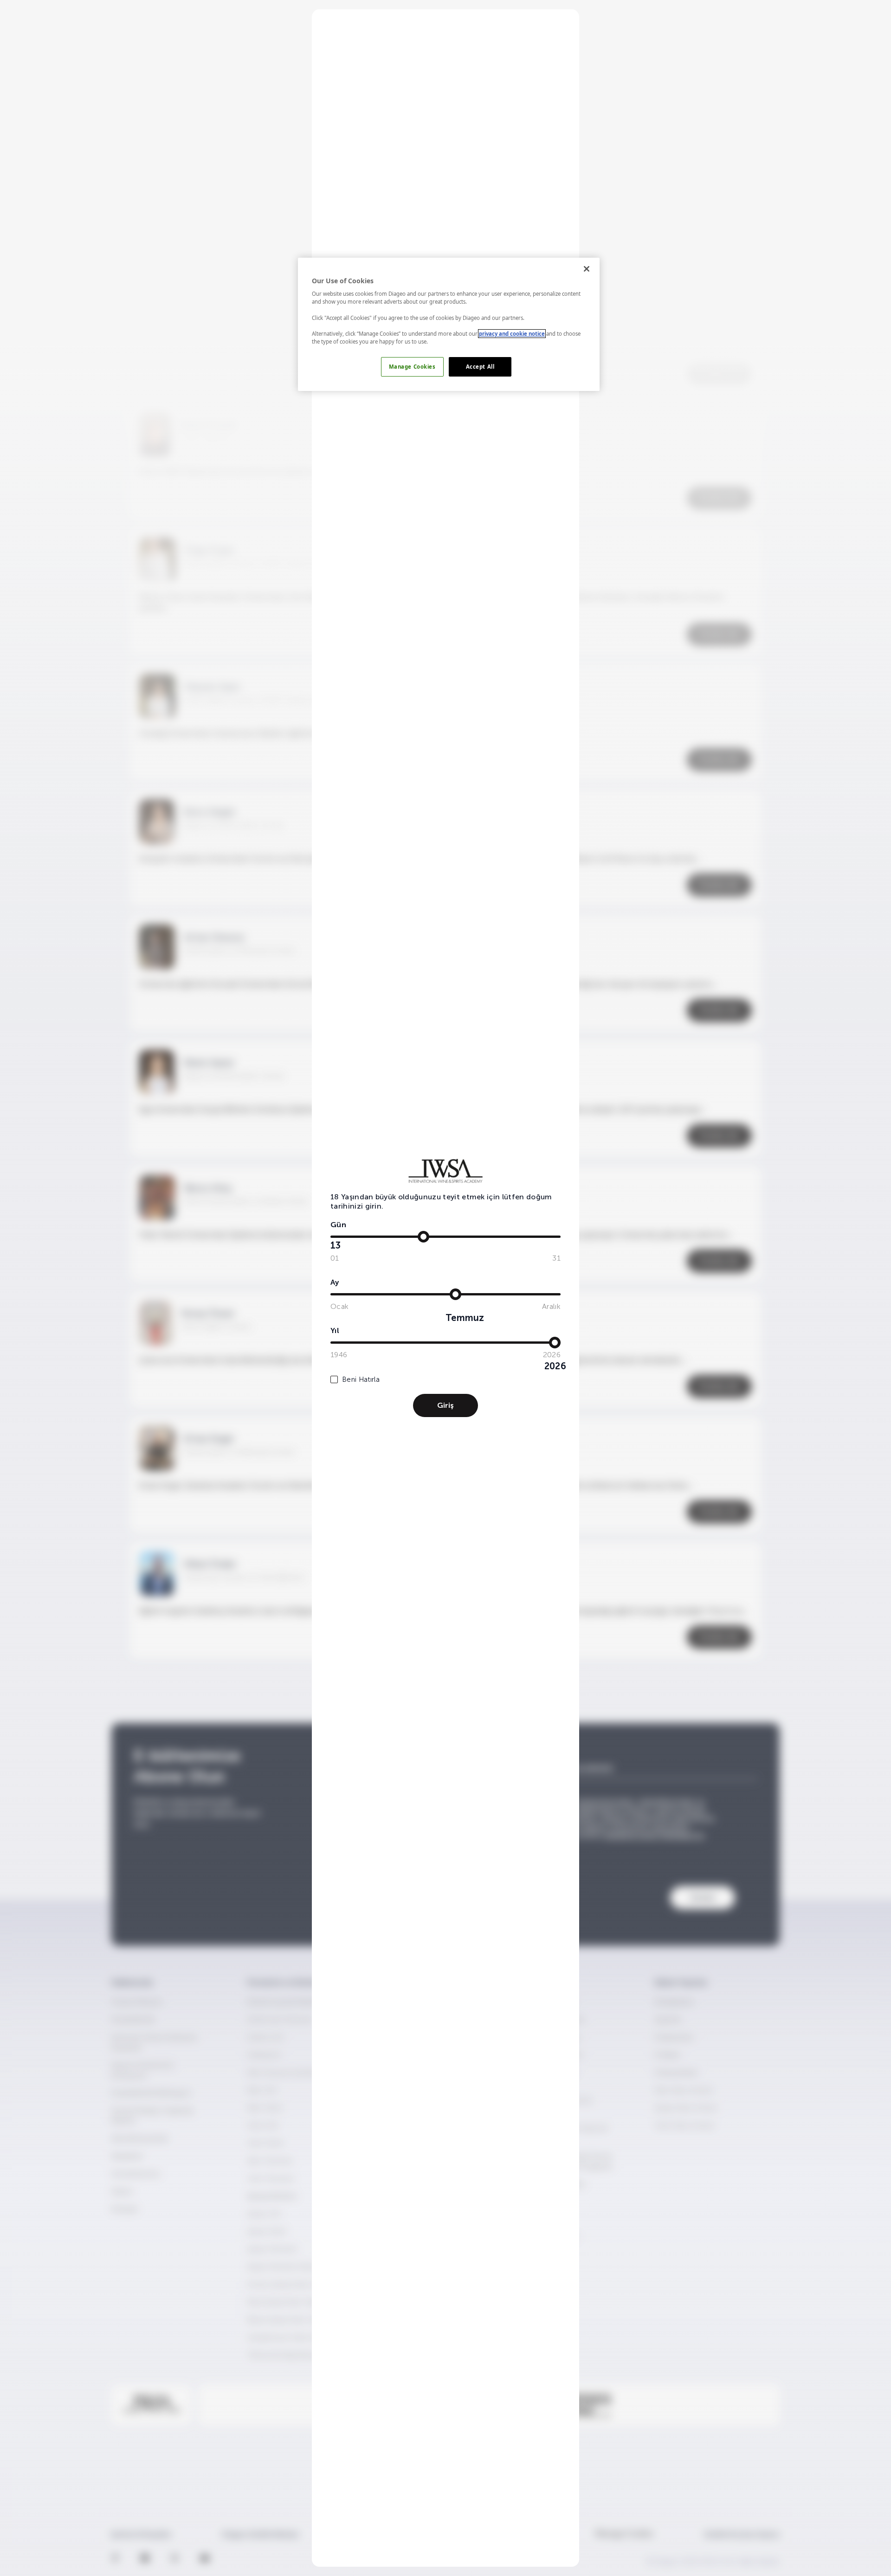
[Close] (587, 269)
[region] (449, 324)
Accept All (480, 367)
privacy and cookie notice (512, 334)
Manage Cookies (412, 367)
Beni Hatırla (361, 1379)
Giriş (445, 1405)
